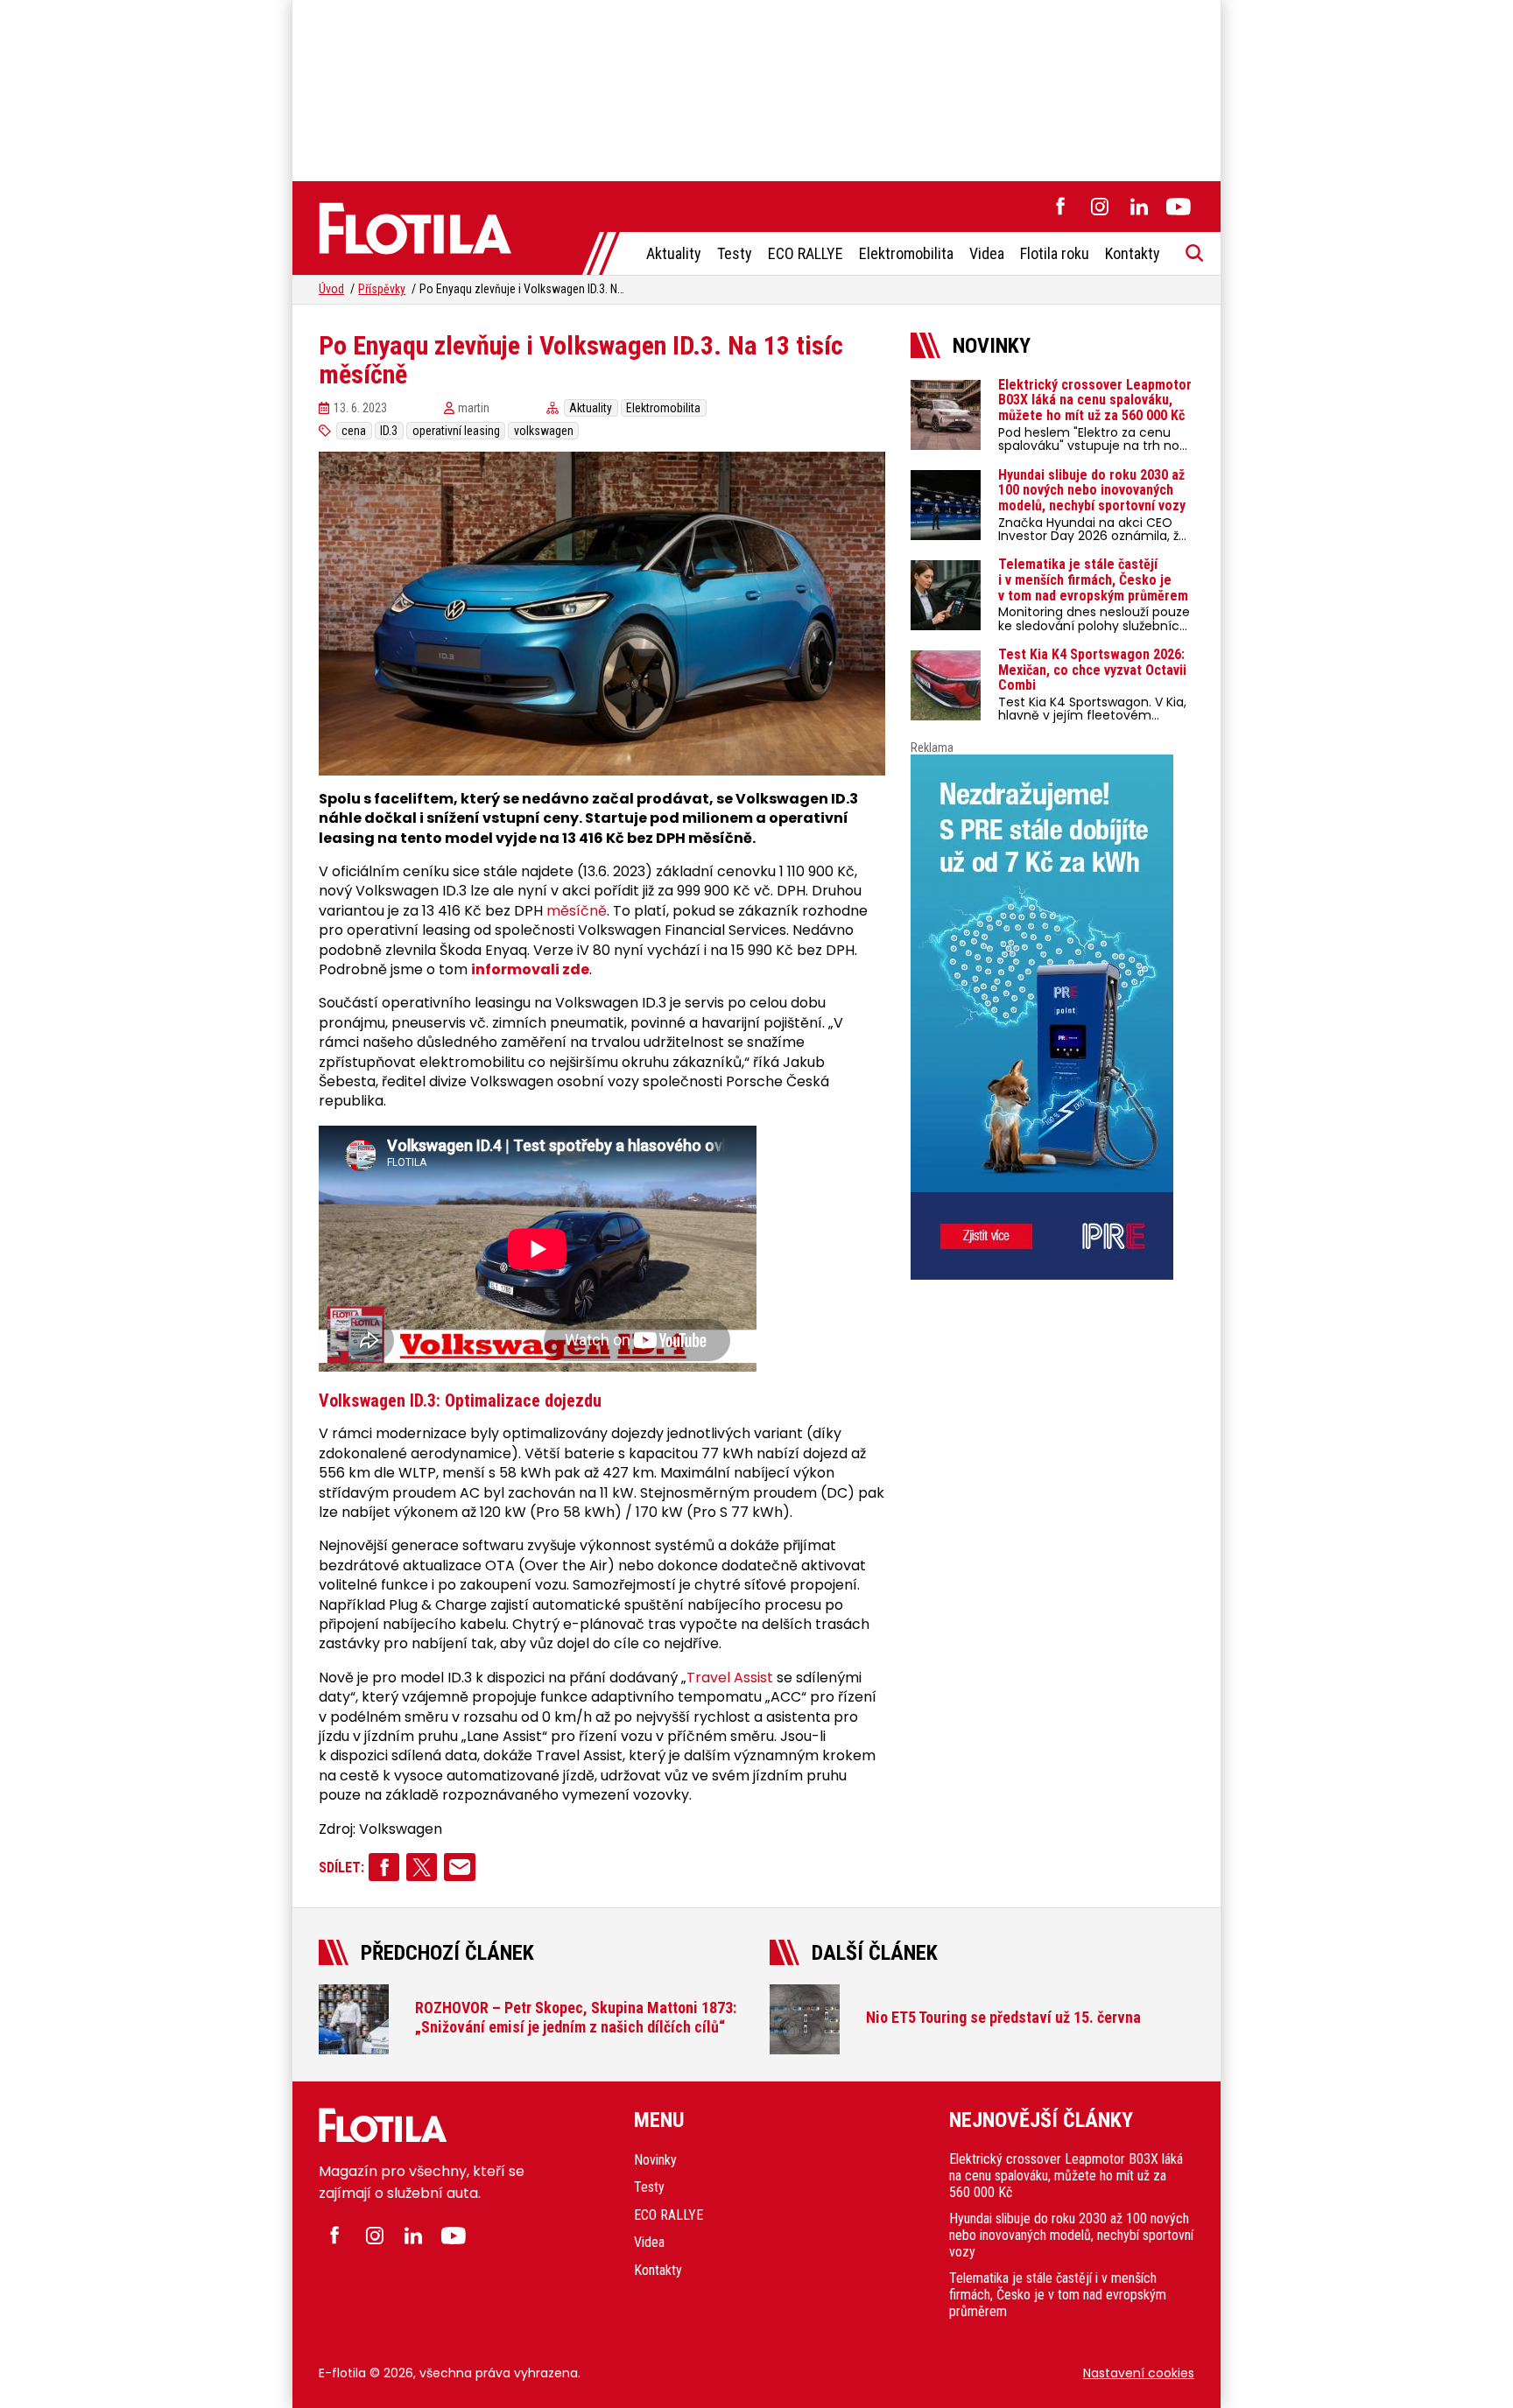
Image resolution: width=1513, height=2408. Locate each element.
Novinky (655, 2160)
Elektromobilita (906, 253)
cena (354, 431)
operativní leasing (456, 431)
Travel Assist (730, 1678)
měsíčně (577, 911)
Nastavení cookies (1139, 2373)
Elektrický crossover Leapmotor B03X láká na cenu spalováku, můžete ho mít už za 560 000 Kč (1066, 2176)
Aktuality (674, 253)
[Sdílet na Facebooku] (384, 1867)
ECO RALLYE (806, 253)
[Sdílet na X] (422, 1867)
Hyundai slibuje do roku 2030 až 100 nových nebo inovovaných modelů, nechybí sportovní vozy (1071, 2235)
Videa (987, 253)
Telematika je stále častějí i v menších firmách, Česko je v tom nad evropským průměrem (1058, 2295)
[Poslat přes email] (459, 1867)
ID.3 (389, 431)
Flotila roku (1055, 253)
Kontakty (1133, 253)
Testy (735, 253)
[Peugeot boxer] (1052, 1017)
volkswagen (544, 431)
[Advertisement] (756, 88)
